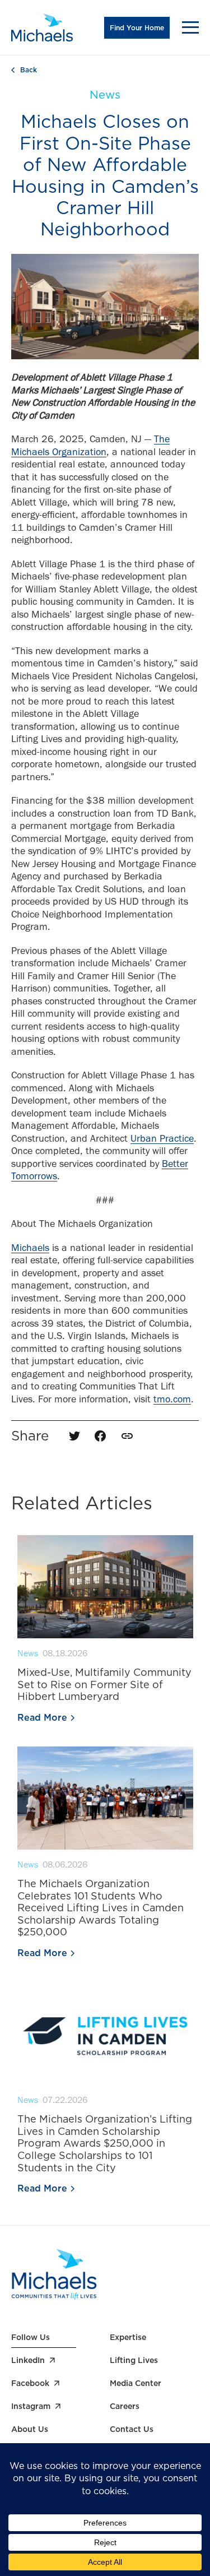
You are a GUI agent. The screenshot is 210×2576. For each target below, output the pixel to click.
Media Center (136, 2383)
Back (29, 70)
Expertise (128, 2337)
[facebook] (100, 1436)
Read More (42, 1718)
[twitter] (74, 1436)
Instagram (31, 2406)
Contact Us (132, 2429)
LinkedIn (28, 2360)
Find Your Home (137, 28)
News (105, 95)
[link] (127, 1436)
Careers (125, 2406)
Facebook (30, 2383)
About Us (30, 2429)
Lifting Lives (134, 2360)
